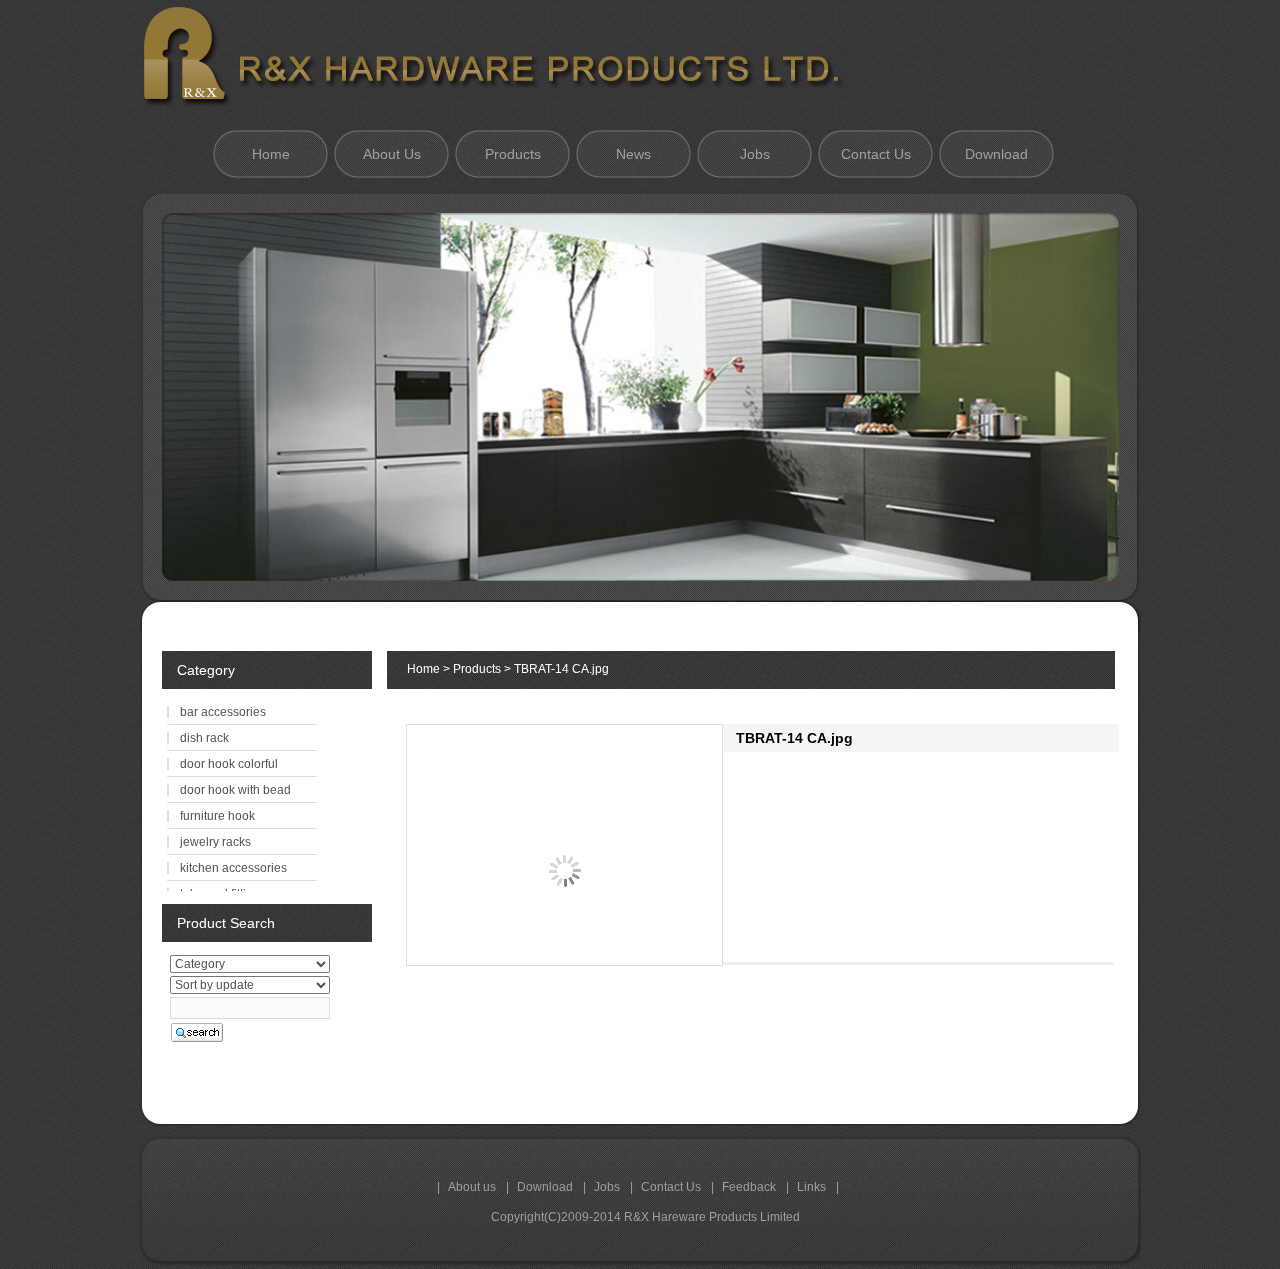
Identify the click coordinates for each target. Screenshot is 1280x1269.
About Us (392, 154)
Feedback (749, 1187)
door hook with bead (235, 790)
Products (513, 154)
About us (472, 1187)
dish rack (204, 738)
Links (811, 1187)
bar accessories (223, 712)
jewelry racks (215, 842)
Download (996, 154)
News (633, 154)
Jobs (755, 154)
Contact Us (876, 154)
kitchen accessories (233, 868)
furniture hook (217, 816)
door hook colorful (229, 764)
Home (271, 154)
